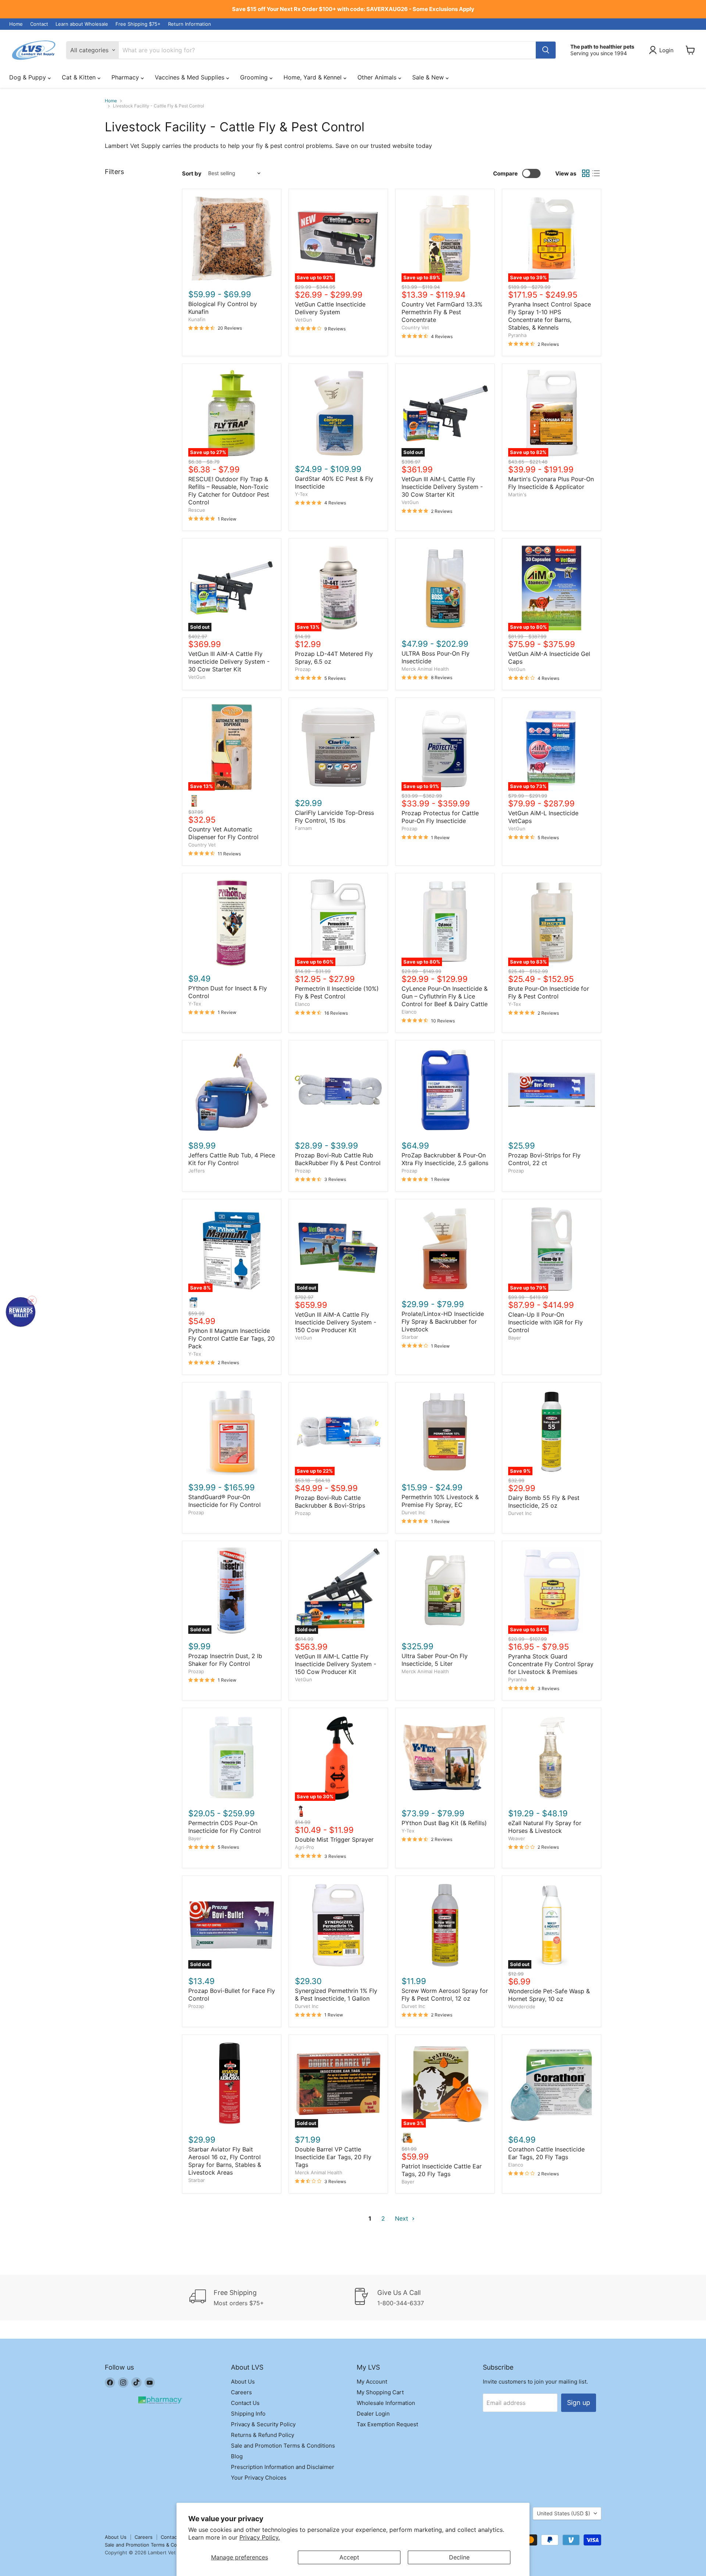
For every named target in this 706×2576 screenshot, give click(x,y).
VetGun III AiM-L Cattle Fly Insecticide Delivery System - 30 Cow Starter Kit (442, 487)
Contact (39, 24)
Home (16, 24)
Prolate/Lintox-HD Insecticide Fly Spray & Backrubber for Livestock (443, 1321)
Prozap (303, 669)
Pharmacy (126, 77)
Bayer (515, 1338)
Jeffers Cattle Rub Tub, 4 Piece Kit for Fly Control (232, 1159)
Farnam (303, 828)
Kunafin (197, 319)
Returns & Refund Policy (263, 2435)
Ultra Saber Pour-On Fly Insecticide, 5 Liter (435, 1660)
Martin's (517, 494)
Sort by (192, 173)
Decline (459, 2557)
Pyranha (517, 335)
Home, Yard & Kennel (313, 77)
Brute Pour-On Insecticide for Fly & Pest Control (549, 992)
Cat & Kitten (80, 77)
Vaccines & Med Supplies (190, 77)
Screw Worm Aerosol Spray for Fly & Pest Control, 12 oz (445, 1995)
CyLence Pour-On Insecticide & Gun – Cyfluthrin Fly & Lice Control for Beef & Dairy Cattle (445, 996)
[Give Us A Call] (435, 2298)
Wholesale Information (386, 2403)
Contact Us (245, 2403)
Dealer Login (373, 2414)
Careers (241, 2392)
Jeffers (197, 1171)
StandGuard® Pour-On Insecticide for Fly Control (224, 1501)
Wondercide (522, 2006)
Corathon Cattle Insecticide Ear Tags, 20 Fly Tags (546, 2153)
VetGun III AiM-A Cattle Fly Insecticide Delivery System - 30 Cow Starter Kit (229, 661)
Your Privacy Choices (259, 2478)
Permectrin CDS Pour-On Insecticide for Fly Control (224, 1827)
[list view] (596, 173)
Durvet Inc (413, 1512)
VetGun (304, 320)
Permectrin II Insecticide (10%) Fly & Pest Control (337, 992)
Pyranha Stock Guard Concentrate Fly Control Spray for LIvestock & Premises (551, 1664)
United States (564, 2513)
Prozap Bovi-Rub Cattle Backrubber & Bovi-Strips (330, 1502)
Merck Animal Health (425, 669)
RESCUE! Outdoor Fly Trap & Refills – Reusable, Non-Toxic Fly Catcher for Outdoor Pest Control (229, 491)
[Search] (546, 50)
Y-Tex (301, 494)
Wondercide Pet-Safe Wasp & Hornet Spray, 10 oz (549, 1995)
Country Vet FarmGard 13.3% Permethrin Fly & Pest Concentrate (442, 312)
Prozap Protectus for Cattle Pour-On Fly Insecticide (440, 817)
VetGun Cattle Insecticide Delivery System (330, 308)
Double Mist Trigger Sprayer (334, 1839)
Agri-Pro (304, 1847)
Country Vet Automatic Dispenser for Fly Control (223, 833)
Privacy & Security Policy (263, 2424)
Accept (349, 2557)
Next (402, 2218)
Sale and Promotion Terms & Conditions (283, 2446)
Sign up (579, 2403)
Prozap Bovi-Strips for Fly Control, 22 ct (544, 1159)
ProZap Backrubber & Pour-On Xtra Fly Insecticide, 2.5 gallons (445, 1159)
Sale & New (429, 77)
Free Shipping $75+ (138, 24)
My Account (372, 2382)
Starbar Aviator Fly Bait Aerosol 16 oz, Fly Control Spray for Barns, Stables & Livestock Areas (225, 2161)
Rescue (197, 510)
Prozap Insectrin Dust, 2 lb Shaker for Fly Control (225, 1660)
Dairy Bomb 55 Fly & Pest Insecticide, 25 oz (544, 1502)
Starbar (410, 1337)
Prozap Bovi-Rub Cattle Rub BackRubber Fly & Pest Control (338, 1159)
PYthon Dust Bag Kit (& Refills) (444, 1823)
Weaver (517, 1838)
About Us (243, 2382)
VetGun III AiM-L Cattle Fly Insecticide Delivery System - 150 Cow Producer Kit (336, 1664)
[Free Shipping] (271, 2298)
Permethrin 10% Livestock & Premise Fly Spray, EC (440, 1501)
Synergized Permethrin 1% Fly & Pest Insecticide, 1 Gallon (336, 1995)
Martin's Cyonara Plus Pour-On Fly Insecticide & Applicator (551, 483)
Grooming (255, 77)
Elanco (302, 1004)
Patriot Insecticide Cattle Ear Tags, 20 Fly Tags (442, 2170)
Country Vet (415, 327)
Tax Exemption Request (387, 2424)
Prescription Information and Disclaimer (283, 2467)
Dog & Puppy (28, 77)
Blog (237, 2456)
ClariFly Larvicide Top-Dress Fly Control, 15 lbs (334, 817)
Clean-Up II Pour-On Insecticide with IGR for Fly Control (545, 1322)
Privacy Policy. (260, 2537)
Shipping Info (248, 2414)
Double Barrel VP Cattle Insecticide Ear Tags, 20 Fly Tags (333, 2157)
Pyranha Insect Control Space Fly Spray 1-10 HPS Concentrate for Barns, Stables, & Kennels (550, 316)
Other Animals (378, 77)
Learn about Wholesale (82, 24)
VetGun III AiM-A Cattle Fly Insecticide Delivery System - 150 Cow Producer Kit (336, 1322)
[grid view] (586, 173)
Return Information (190, 24)
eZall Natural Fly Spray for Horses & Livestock (545, 1827)
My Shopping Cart (380, 2392)
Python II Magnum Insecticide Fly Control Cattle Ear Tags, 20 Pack (231, 1338)
